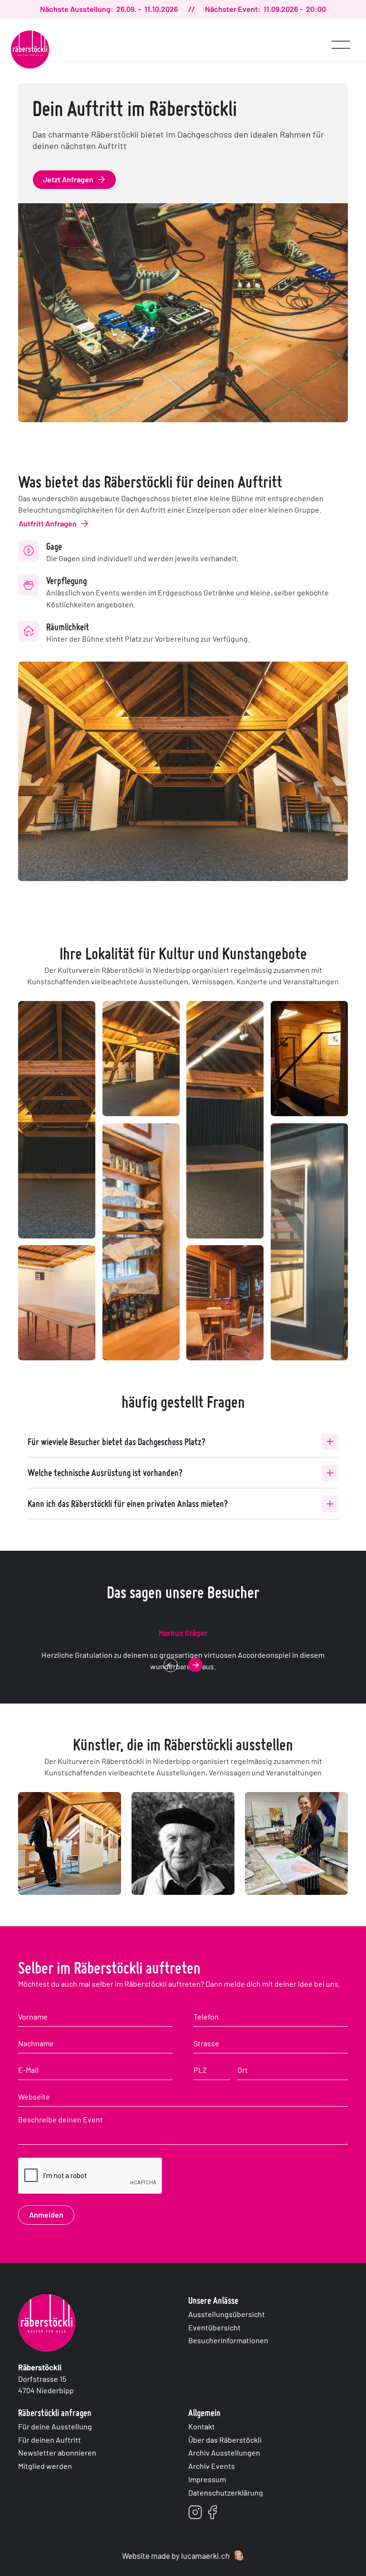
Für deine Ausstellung (55, 2426)
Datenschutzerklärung (226, 2492)
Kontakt (202, 2426)
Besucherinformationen (228, 2340)
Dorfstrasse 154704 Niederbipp (46, 2379)
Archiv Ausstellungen (224, 2452)
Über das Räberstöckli (225, 2440)
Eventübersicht (214, 2327)
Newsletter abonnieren (57, 2452)
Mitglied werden (45, 2466)
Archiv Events (212, 2466)
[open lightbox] (57, 1120)
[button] (341, 40)
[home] (30, 50)
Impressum (207, 2479)
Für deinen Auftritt (50, 2440)
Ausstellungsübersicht (227, 2314)
